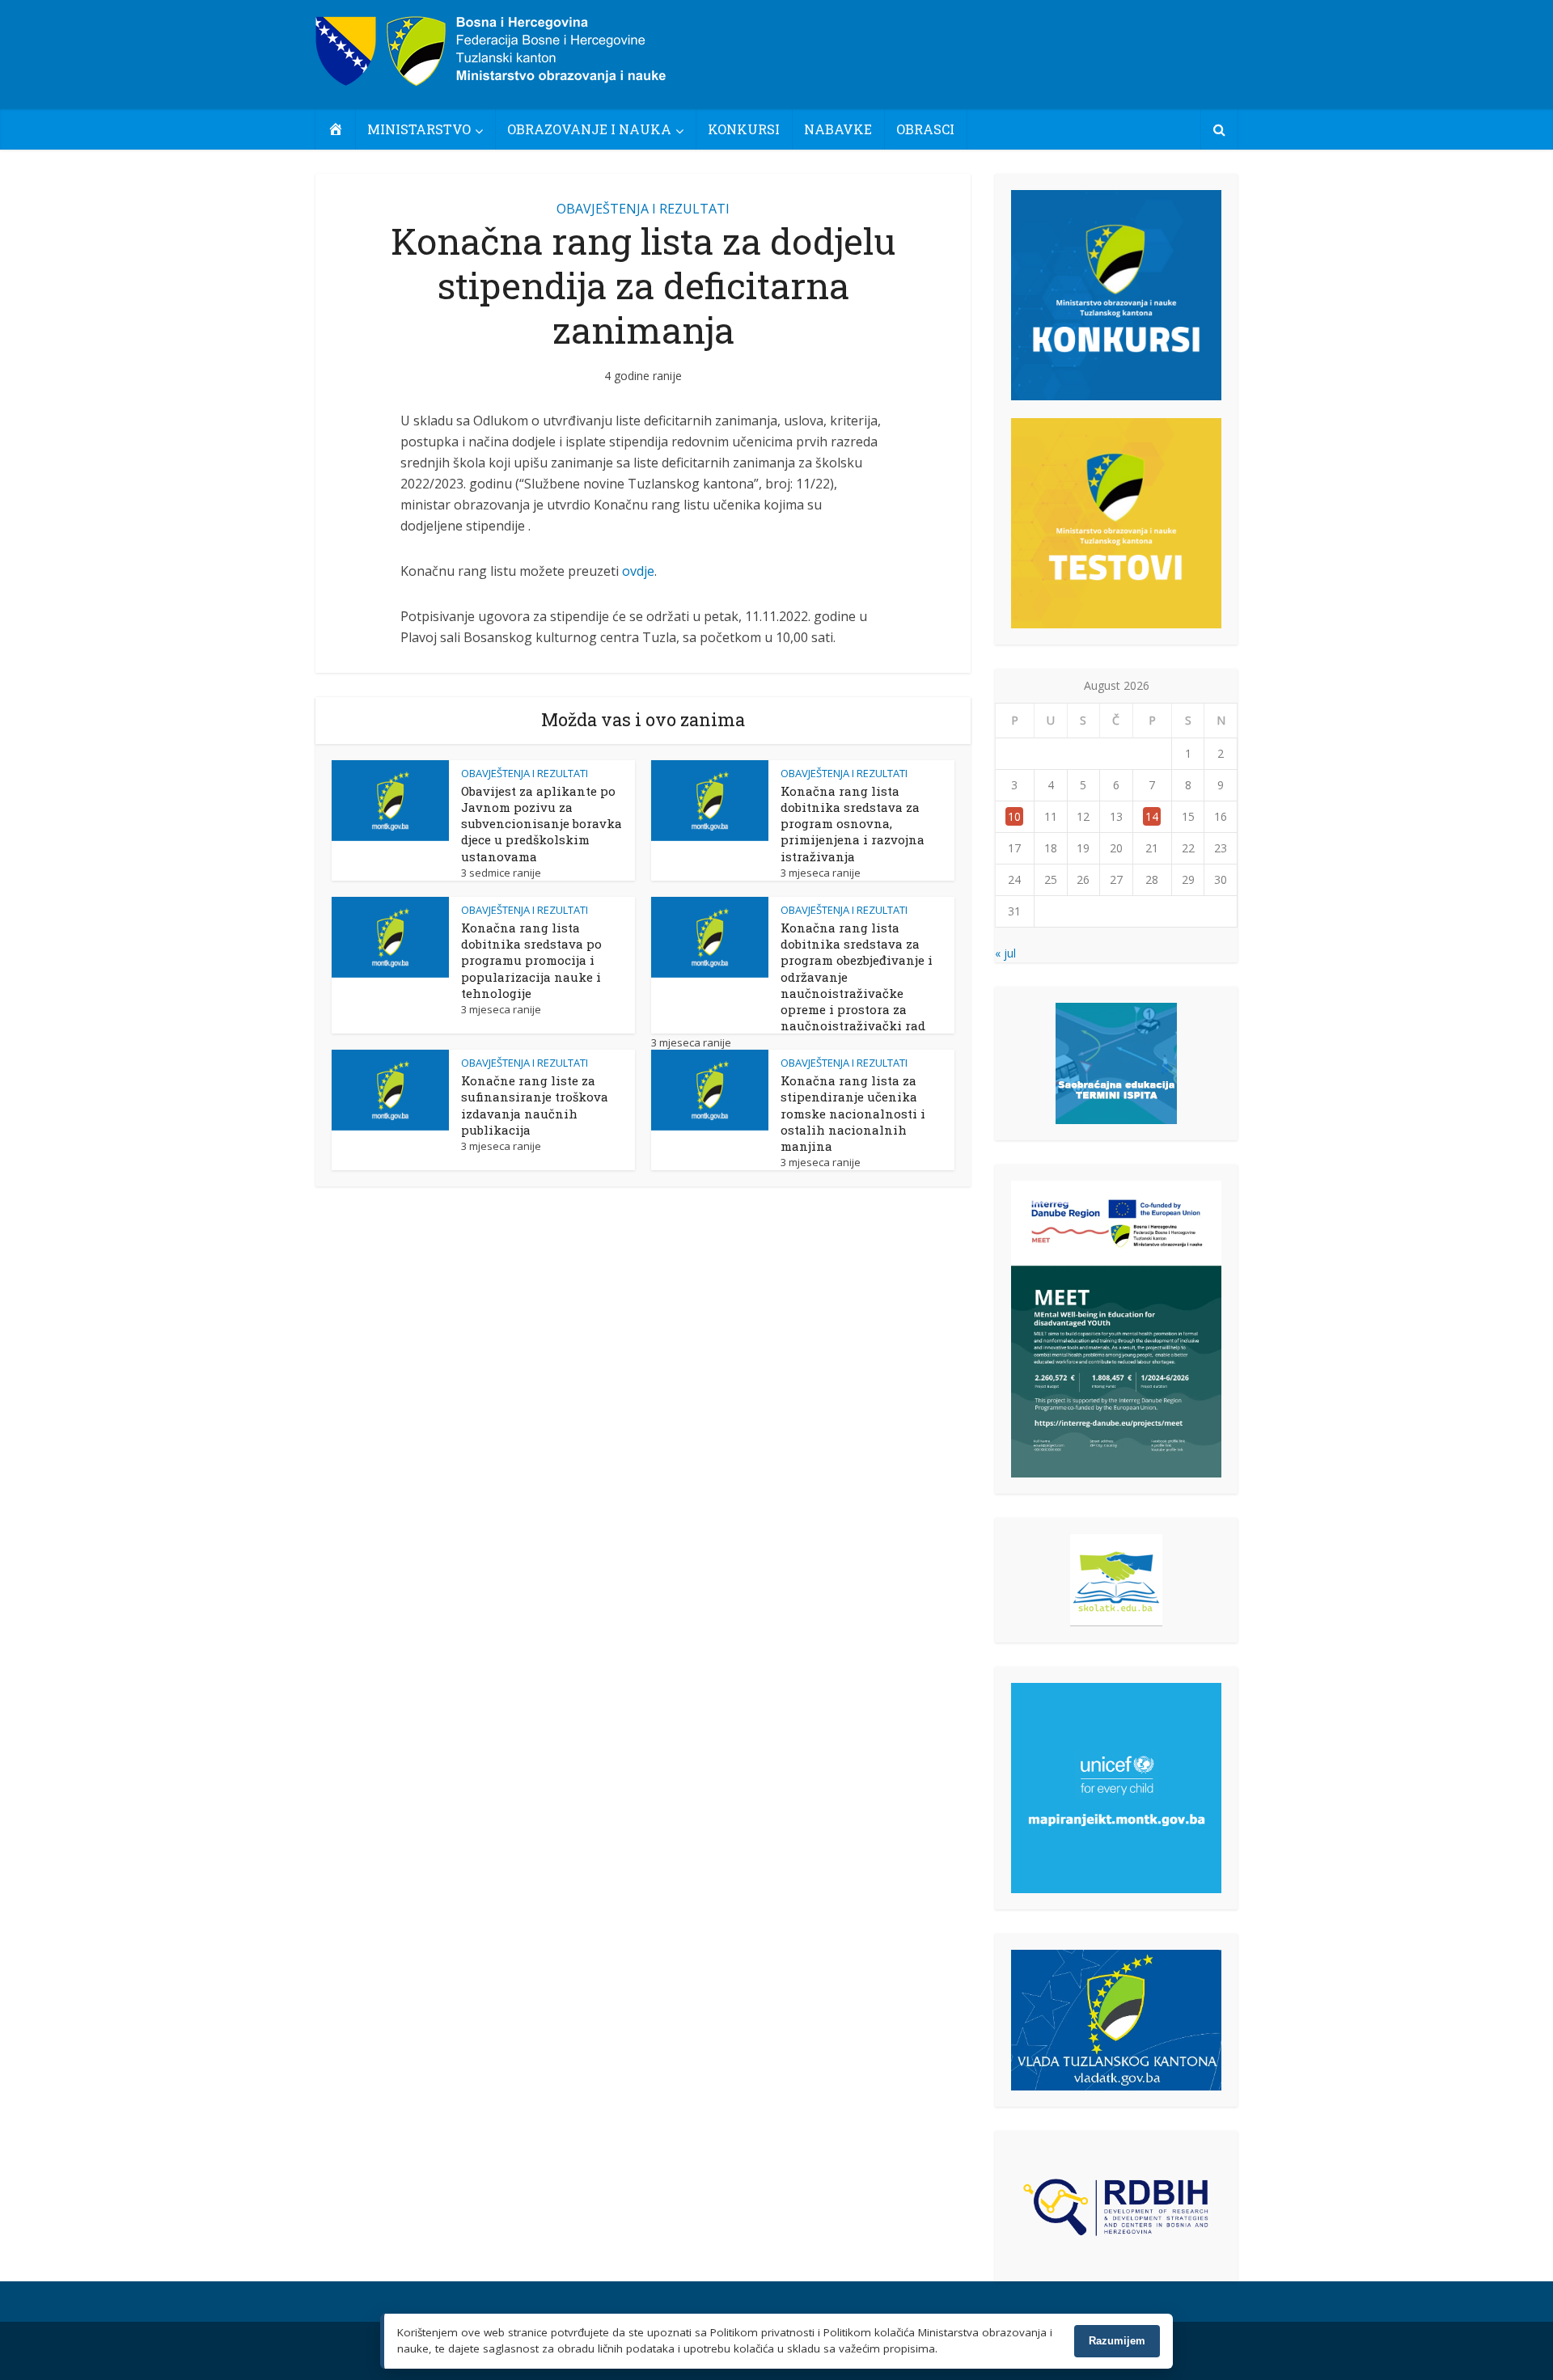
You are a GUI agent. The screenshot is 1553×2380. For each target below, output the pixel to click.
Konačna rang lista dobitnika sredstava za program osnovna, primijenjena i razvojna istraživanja (853, 824)
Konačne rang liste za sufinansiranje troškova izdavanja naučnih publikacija (535, 1105)
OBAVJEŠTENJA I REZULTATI (643, 209)
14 (1152, 816)
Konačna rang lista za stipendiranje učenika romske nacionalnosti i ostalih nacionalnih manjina (853, 1113)
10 (1014, 816)
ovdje (638, 571)
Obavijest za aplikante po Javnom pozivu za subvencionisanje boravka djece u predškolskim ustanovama (542, 824)
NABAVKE (838, 129)
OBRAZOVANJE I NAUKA (589, 129)
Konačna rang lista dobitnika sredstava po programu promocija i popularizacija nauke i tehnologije (531, 960)
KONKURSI (744, 129)
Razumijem (1117, 2341)
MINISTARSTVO (419, 129)
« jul (1005, 953)
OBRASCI (925, 129)
